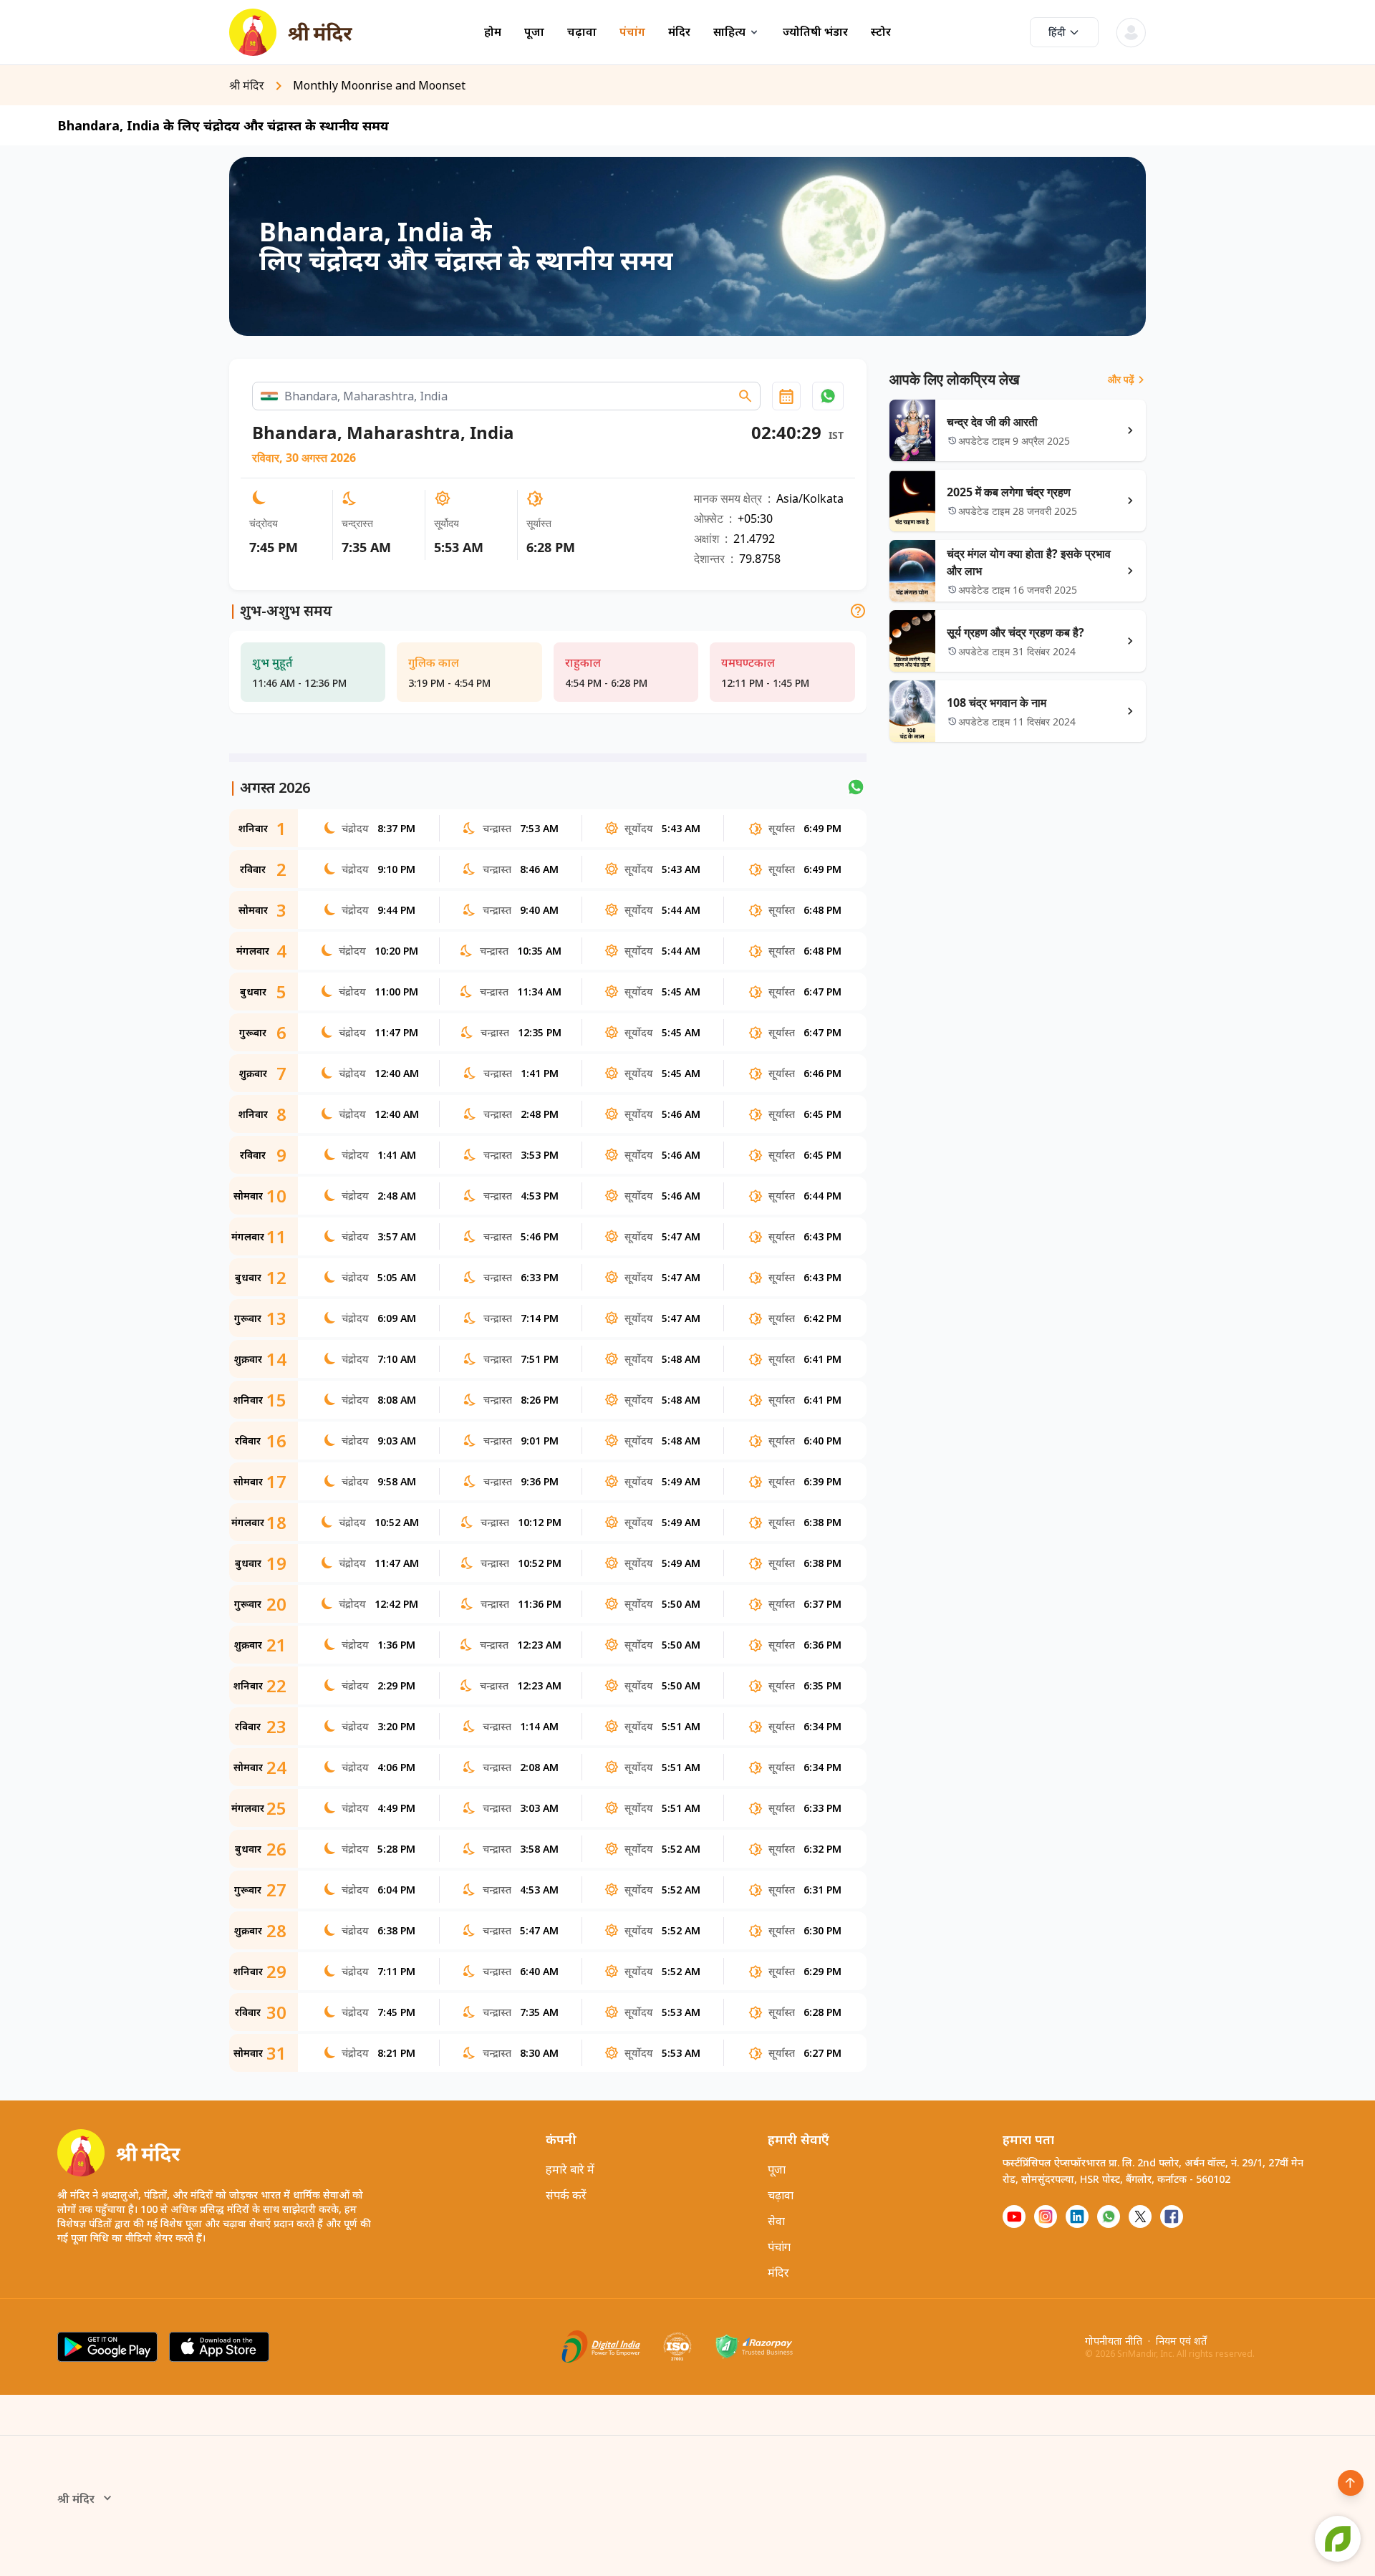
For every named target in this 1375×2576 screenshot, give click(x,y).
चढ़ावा (582, 32)
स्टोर (881, 32)
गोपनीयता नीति (1114, 2341)
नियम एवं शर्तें (1181, 2341)
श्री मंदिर (76, 2499)
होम (493, 32)
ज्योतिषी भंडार (815, 32)
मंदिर (679, 32)
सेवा (776, 2221)
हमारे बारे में (570, 2169)
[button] (828, 396)
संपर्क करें (566, 2195)
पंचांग (632, 32)
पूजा (534, 32)
